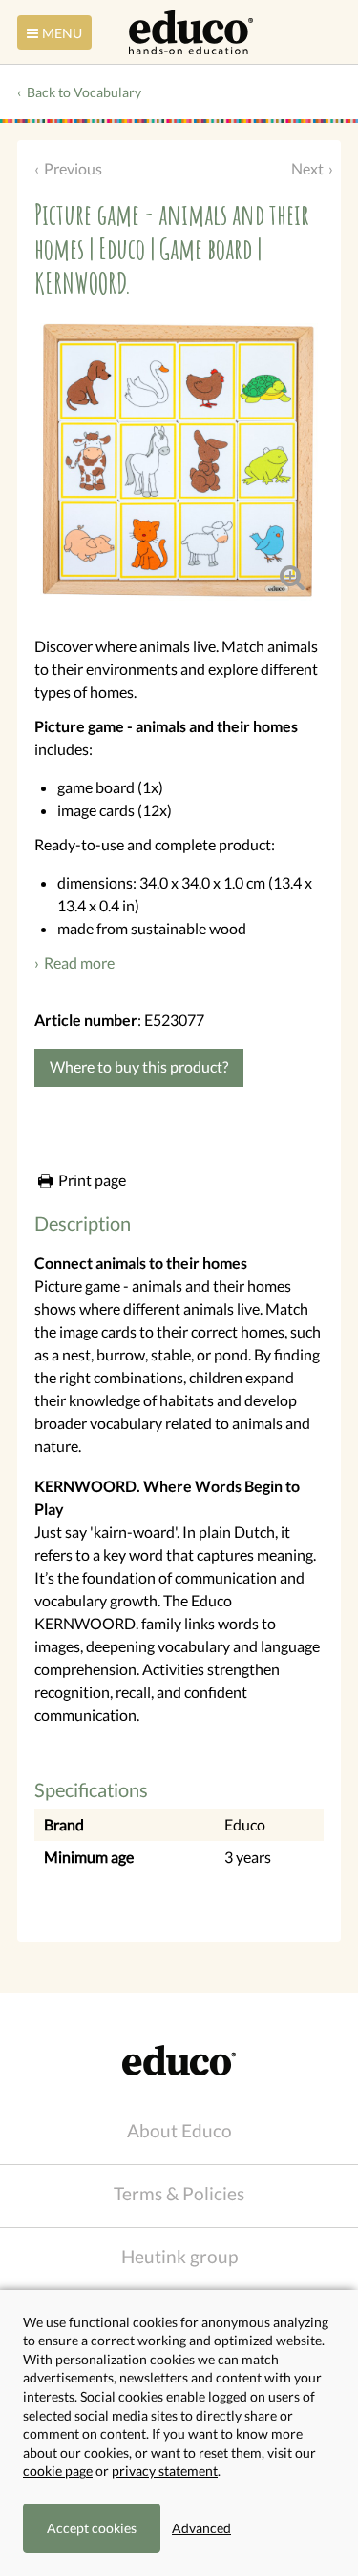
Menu (62, 33)
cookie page (58, 2471)
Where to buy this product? (139, 1066)
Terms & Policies (179, 2193)
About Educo (179, 2130)
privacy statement (165, 2471)
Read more (79, 962)
